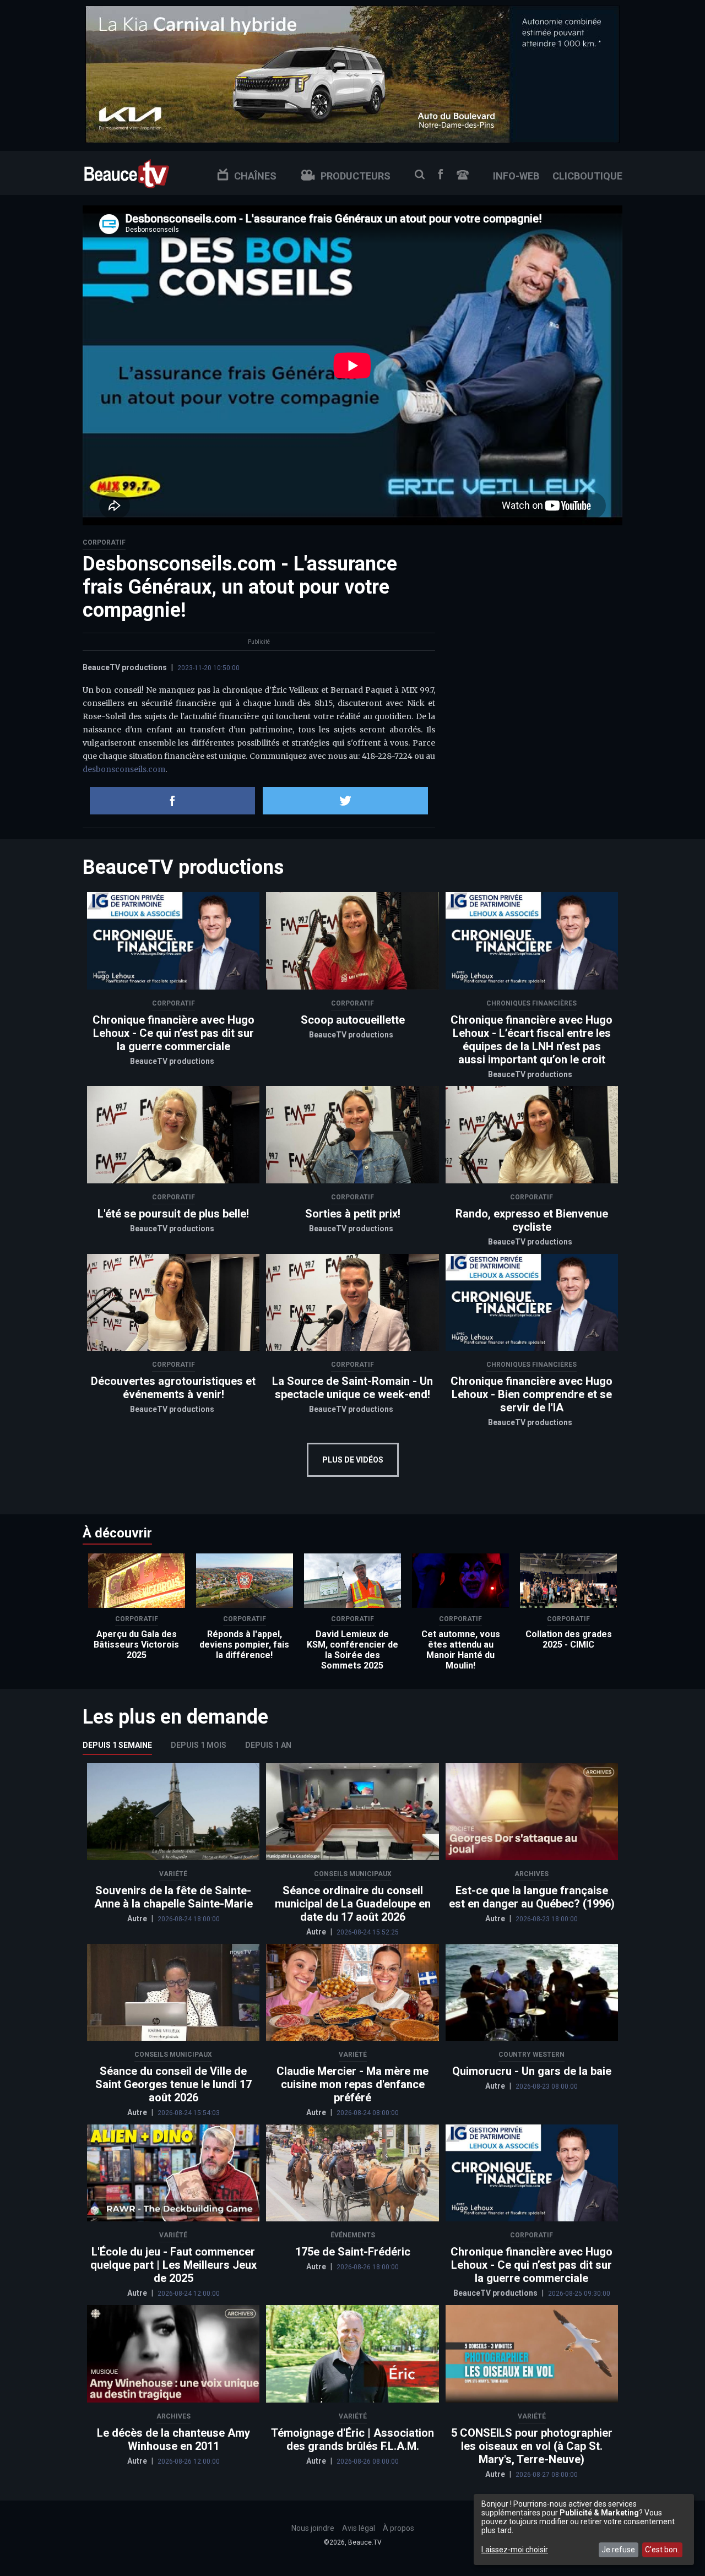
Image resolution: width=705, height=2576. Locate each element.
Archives (532, 1874)
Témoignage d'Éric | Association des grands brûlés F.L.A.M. (352, 2439)
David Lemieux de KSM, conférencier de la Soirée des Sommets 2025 (352, 1650)
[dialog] (584, 2529)
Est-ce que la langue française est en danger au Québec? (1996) (532, 1897)
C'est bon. (662, 2550)
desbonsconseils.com (124, 769)
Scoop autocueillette (353, 1020)
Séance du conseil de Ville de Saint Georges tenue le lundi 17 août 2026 (173, 2084)
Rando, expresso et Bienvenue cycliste (532, 1220)
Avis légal (359, 2528)
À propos (398, 2528)
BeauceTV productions (125, 667)
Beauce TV (127, 173)
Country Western (532, 2055)
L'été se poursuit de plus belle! (173, 1214)
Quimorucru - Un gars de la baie (532, 2071)
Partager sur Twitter (345, 801)
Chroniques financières (532, 1003)
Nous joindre (463, 175)
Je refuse (618, 2550)
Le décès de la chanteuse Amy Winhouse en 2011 (173, 2439)
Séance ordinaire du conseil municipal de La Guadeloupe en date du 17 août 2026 (353, 1904)
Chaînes (255, 176)
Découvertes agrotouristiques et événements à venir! (173, 1388)
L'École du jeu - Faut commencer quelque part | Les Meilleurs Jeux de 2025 (173, 2265)
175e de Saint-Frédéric (353, 2252)
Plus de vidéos (353, 1460)
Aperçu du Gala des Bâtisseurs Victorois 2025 (136, 1645)
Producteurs (356, 176)
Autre (138, 1919)
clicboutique (587, 176)
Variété (173, 1874)
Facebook (441, 174)
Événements (353, 2235)
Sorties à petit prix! (353, 1214)
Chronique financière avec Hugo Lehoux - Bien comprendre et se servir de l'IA (532, 1394)
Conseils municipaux (353, 1874)
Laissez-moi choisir (515, 2550)
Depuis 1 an (268, 1745)
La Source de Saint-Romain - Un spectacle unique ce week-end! (352, 1388)
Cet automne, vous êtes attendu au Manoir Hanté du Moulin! (461, 1650)
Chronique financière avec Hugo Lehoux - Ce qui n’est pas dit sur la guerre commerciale (173, 1033)
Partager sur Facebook (172, 801)
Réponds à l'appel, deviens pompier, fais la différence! (244, 1645)
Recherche (420, 175)
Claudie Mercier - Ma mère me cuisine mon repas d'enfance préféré (352, 2084)
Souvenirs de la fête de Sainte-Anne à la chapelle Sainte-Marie (173, 1897)
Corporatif (104, 542)
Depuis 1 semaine (117, 1745)
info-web (516, 176)
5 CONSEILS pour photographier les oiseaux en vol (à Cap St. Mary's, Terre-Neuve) (532, 2446)
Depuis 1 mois (199, 1745)
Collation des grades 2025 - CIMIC (569, 1639)
